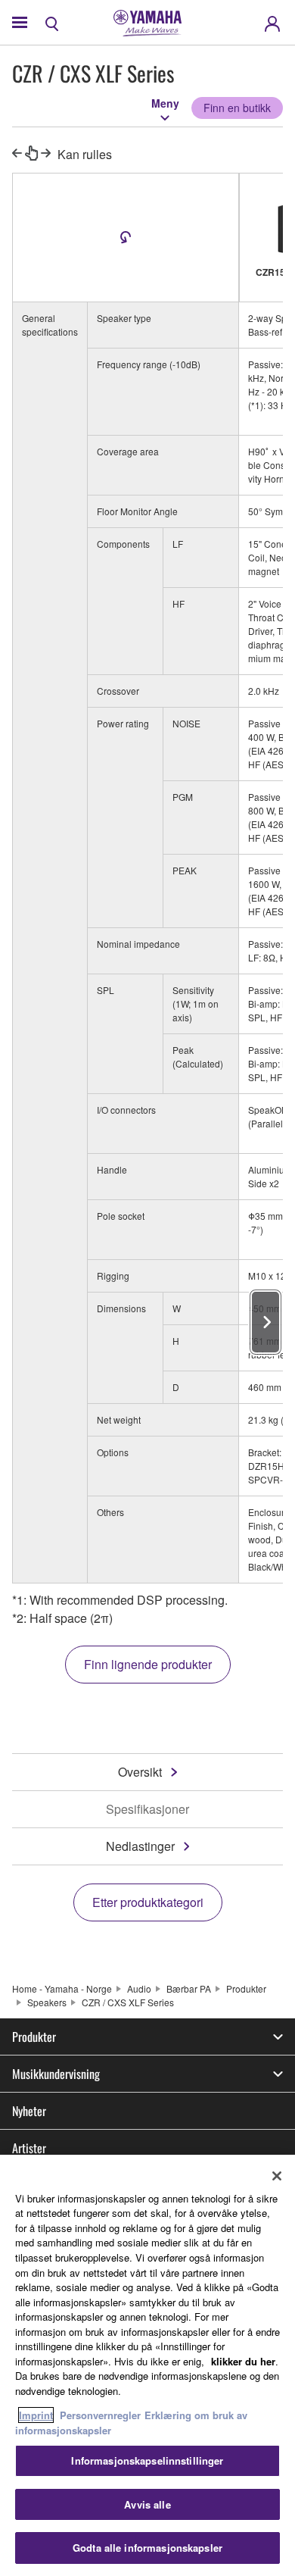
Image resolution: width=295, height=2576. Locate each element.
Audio (139, 1988)
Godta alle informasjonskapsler (147, 2548)
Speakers (47, 2002)
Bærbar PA (189, 1988)
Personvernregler (100, 2415)
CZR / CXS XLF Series (128, 2002)
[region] (147, 2365)
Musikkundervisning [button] (56, 2074)
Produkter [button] (34, 2037)
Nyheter (29, 2111)
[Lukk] (277, 2176)
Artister (29, 2148)
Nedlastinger (140, 1846)
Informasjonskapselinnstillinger (147, 2460)
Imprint (36, 2415)
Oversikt (140, 1772)
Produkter (246, 1988)
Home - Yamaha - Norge (62, 1988)
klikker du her (243, 2361)
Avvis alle (147, 2504)
